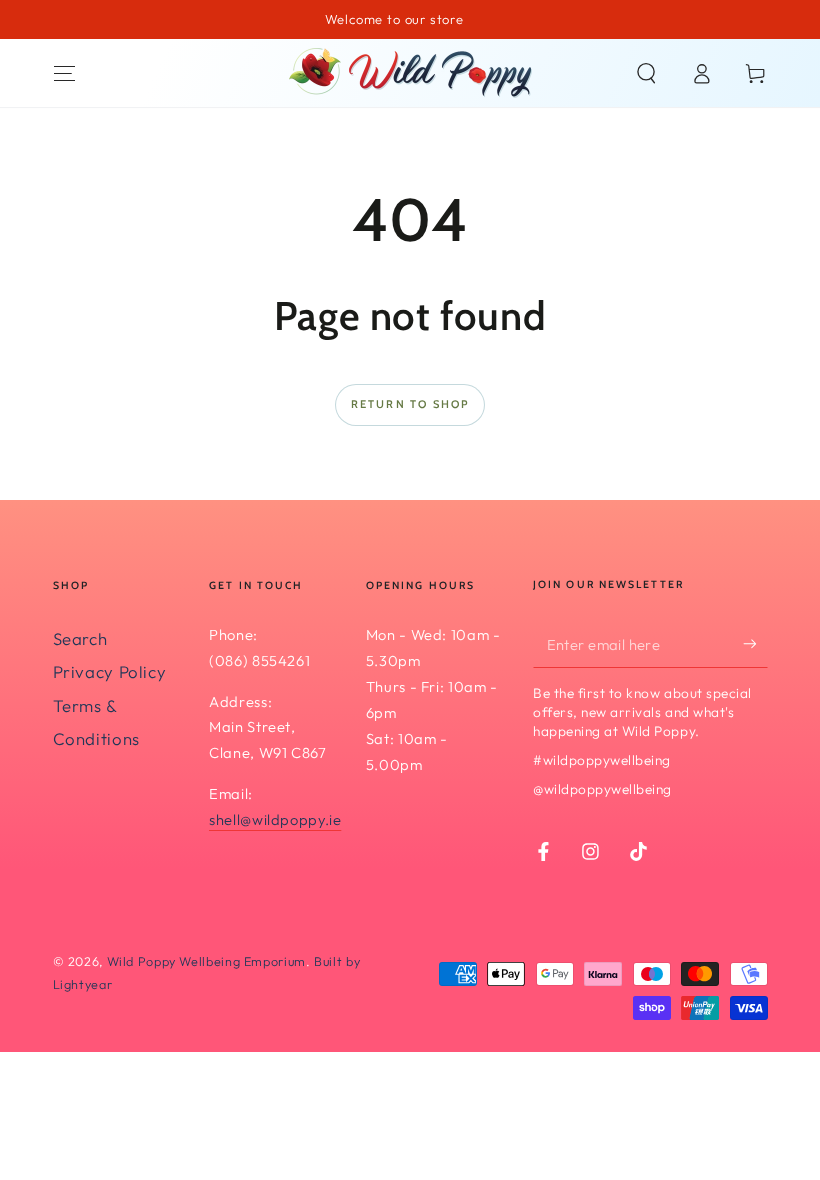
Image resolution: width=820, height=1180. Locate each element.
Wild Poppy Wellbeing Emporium (206, 961)
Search (80, 638)
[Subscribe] (755, 644)
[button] (646, 73)
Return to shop (410, 404)
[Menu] (64, 73)
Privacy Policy (110, 671)
